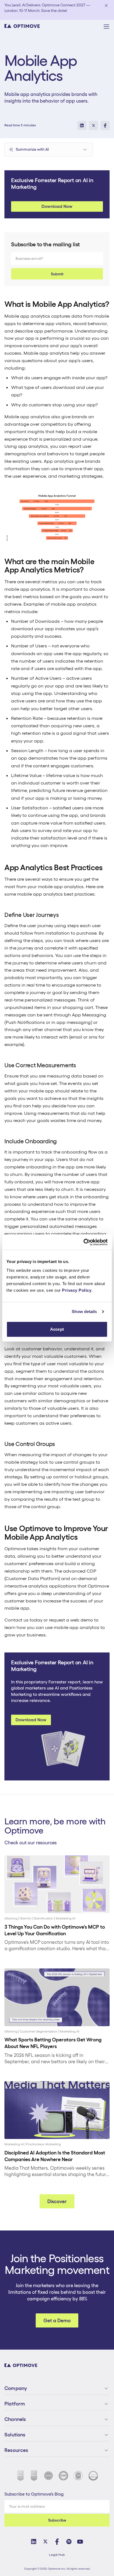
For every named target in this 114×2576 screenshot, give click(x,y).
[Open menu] (106, 27)
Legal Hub (57, 2555)
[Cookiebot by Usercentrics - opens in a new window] (83, 1242)
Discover (57, 2201)
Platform (15, 2404)
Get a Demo (57, 2320)
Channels (15, 2419)
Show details (84, 1311)
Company (16, 2388)
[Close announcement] (106, 6)
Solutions (15, 2435)
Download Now (57, 206)
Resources (16, 2450)
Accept (57, 1329)
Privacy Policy (77, 1290)
